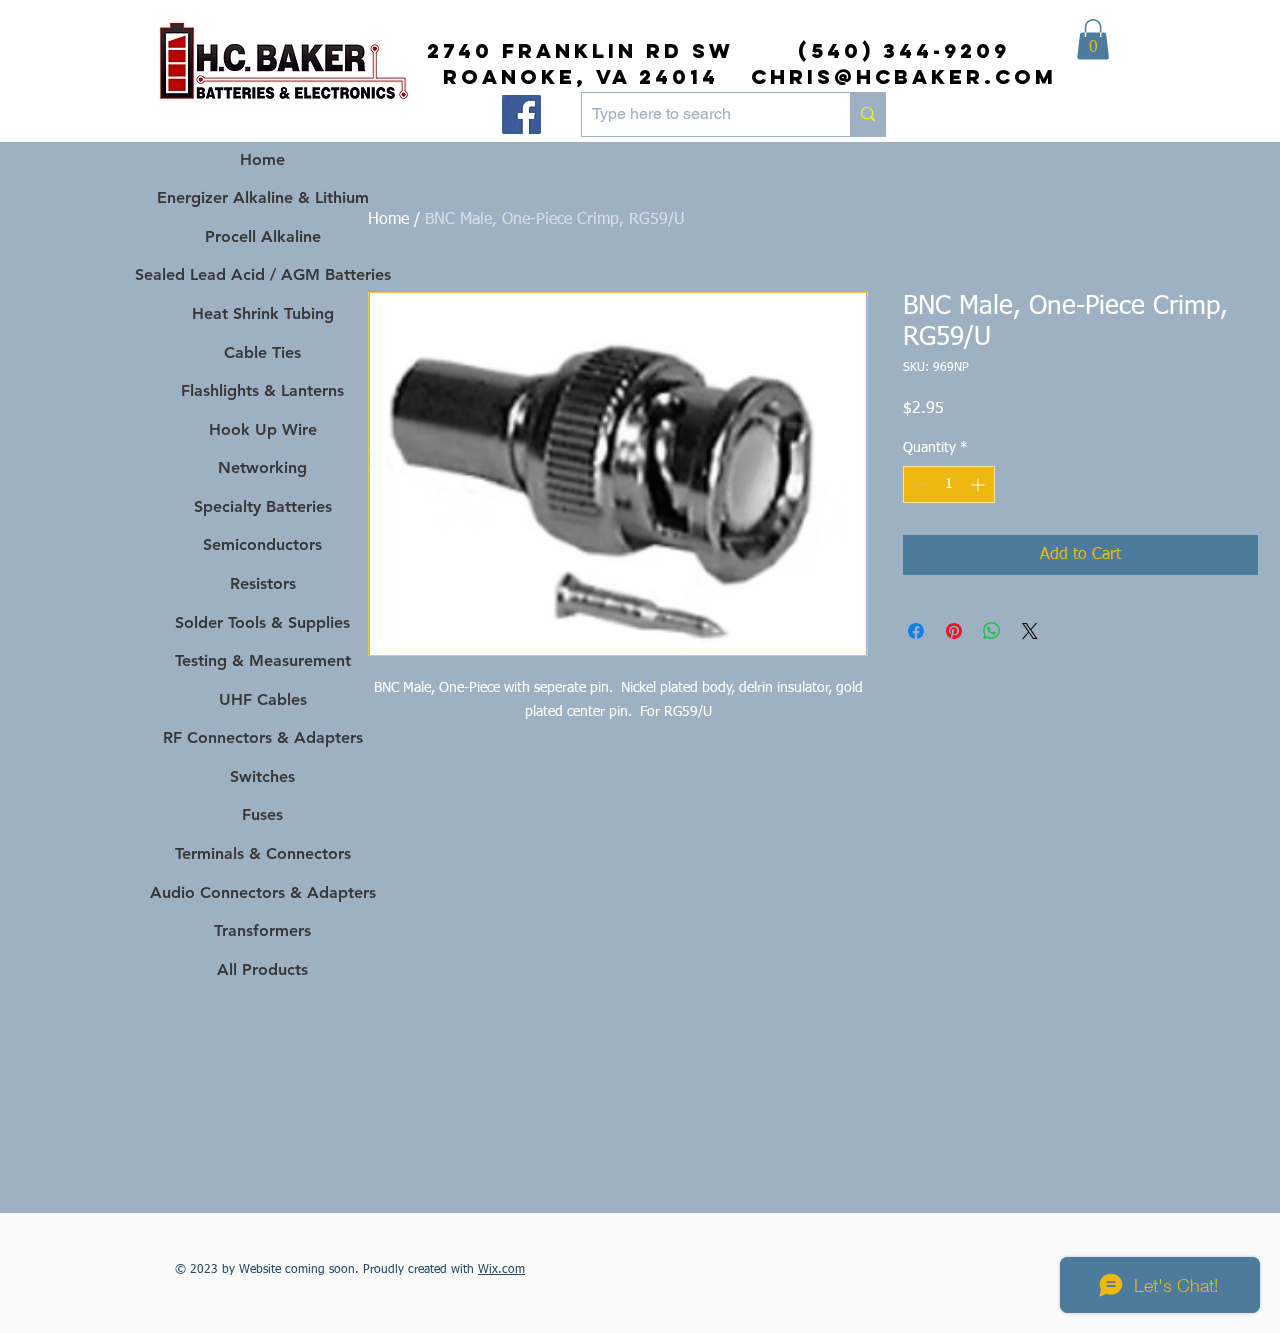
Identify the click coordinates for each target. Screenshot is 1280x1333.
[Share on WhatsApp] (992, 631)
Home (388, 220)
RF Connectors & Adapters (263, 737)
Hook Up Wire (263, 429)
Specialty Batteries (263, 506)
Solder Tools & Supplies (262, 622)
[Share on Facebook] (916, 631)
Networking (262, 467)
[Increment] (979, 484)
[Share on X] (1030, 631)
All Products (262, 969)
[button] (1093, 39)
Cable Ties (262, 352)
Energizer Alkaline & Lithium (263, 197)
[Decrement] (918, 484)
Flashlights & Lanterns (262, 390)
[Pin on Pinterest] (954, 631)
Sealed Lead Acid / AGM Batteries (262, 274)
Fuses (262, 814)
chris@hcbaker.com (904, 76)
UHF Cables (263, 699)
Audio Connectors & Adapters (262, 892)
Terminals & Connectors (263, 853)
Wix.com (501, 1270)
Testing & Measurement (263, 660)
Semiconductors (262, 544)
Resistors (263, 583)
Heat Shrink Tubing (263, 313)
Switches (262, 776)
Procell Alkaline (263, 236)
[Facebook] (521, 114)
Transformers (262, 930)
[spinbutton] (949, 484)
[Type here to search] (867, 114)
